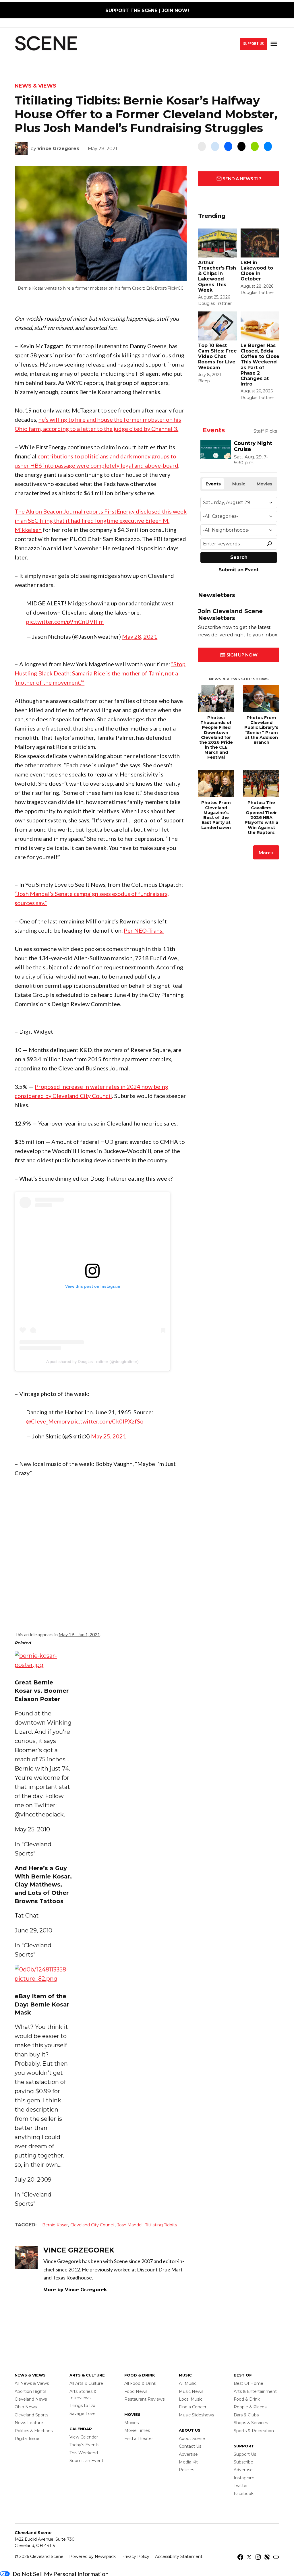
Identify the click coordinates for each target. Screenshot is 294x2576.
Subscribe (243, 2462)
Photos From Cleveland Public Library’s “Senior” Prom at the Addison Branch (261, 730)
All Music (188, 2383)
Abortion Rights (30, 2391)
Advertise (188, 2454)
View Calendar (84, 2437)
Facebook (244, 2494)
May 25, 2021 (109, 1436)
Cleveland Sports (31, 2415)
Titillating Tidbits (161, 2225)
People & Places (250, 2407)
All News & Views (32, 2383)
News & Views (35, 86)
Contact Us (190, 2446)
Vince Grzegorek (58, 149)
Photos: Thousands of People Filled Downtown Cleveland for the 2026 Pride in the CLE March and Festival (216, 737)
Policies (186, 2470)
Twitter (241, 2486)
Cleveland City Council (92, 2225)
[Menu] (274, 44)
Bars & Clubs (246, 2415)
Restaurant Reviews (144, 2399)
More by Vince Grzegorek (75, 2290)
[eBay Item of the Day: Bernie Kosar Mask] (43, 1979)
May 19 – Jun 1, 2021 (79, 1634)
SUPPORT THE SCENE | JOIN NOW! (147, 10)
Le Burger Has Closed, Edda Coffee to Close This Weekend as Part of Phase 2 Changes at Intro (260, 365)
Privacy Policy (135, 2556)
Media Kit (188, 2462)
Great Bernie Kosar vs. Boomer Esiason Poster (42, 1691)
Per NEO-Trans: (144, 930)
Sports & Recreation (254, 2431)
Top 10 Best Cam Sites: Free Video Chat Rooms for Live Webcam (217, 357)
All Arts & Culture (86, 2383)
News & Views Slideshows (239, 679)
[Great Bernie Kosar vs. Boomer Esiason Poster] (43, 1665)
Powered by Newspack (92, 2556)
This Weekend (84, 2453)
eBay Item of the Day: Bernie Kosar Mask (42, 2004)
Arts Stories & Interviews (83, 2395)
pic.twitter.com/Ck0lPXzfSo (107, 1421)
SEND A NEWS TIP (242, 178)
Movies (131, 2423)
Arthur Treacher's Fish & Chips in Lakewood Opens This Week (217, 276)
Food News (136, 2391)
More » (266, 852)
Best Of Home (248, 2383)
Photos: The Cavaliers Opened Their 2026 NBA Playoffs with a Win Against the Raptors (261, 818)
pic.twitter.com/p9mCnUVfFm (65, 621)
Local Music (191, 2399)
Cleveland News (31, 2399)
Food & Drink (247, 2399)
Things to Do (82, 2405)
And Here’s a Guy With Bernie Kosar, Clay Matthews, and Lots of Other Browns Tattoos (43, 1885)
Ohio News (26, 2407)
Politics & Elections (34, 2431)
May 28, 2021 (140, 636)
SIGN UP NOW (242, 655)
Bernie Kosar (55, 2225)
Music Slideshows (196, 2415)
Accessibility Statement (179, 2556)
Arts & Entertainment (255, 2391)
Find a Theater (139, 2439)
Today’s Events (84, 2445)
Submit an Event (86, 2461)
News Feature (29, 2423)
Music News (191, 2391)
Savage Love (83, 2414)
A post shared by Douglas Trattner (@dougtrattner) (92, 1361)
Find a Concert (194, 2407)
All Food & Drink (140, 2383)
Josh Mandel (130, 2225)
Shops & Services (251, 2423)
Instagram (244, 2478)
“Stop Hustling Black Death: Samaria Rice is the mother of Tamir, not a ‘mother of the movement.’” (100, 673)
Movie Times (137, 2430)
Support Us (254, 43)
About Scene (192, 2439)
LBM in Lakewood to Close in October (257, 271)
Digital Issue (27, 2439)
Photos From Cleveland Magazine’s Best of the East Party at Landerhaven (216, 815)
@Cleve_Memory (48, 1421)
